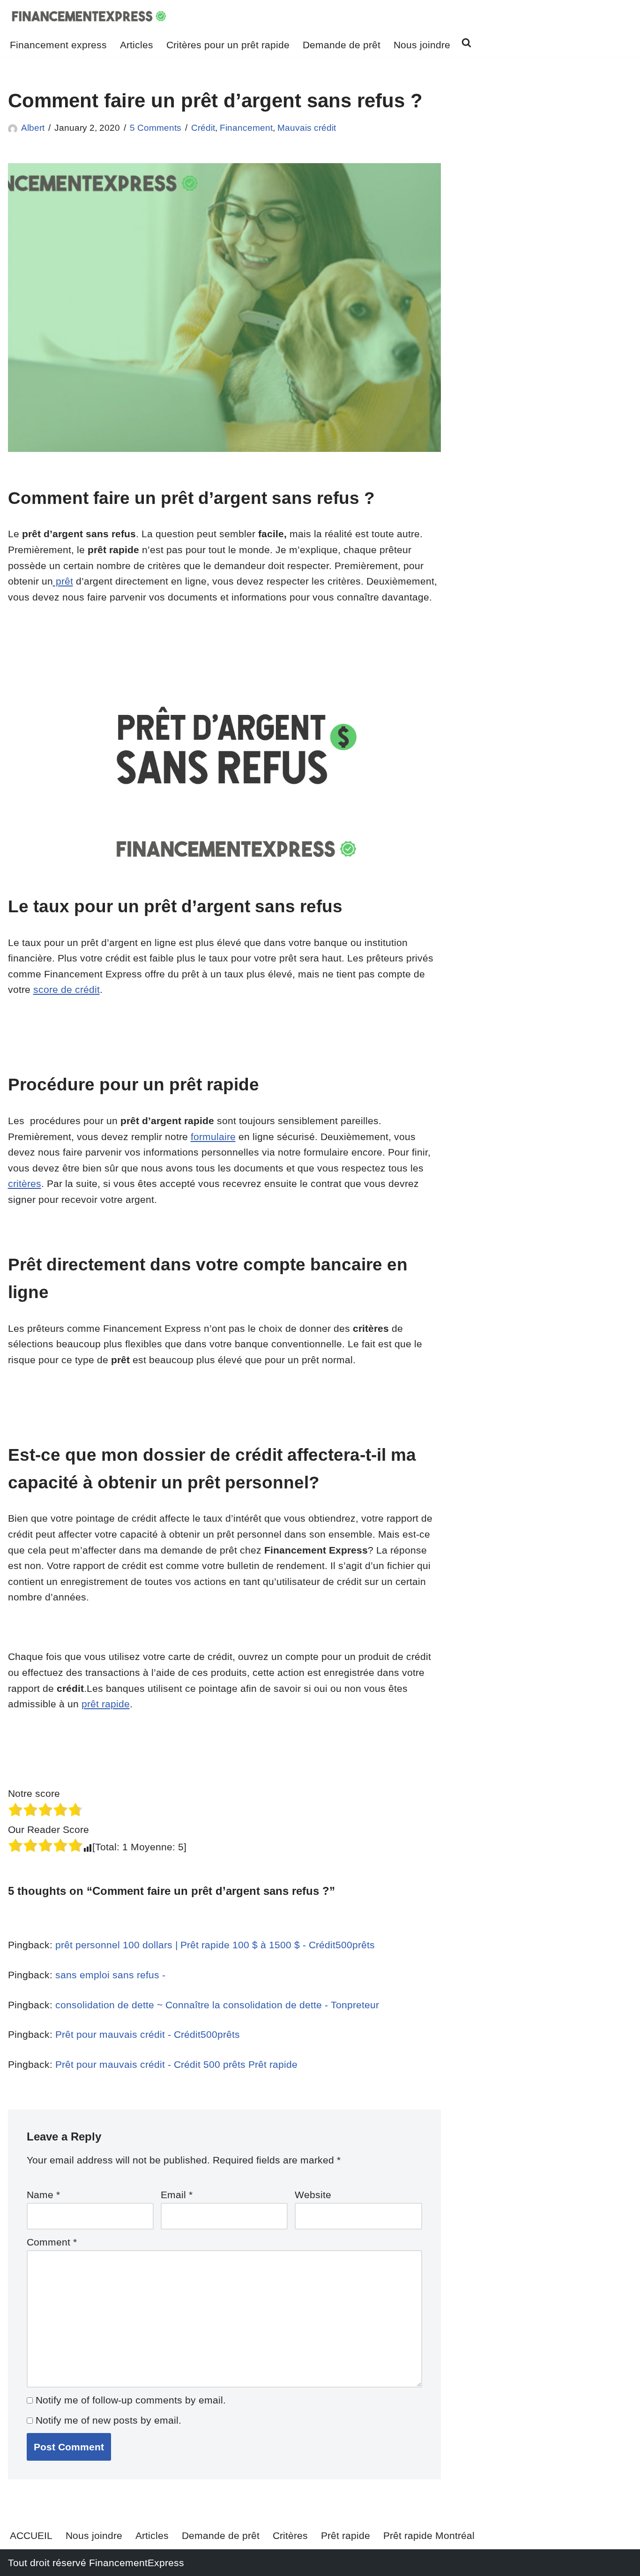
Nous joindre (422, 45)
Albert (33, 128)
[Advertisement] (551, 182)
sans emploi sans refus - (110, 1975)
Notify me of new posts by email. (108, 2420)
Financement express (58, 45)
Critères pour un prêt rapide (228, 45)
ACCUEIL (31, 2535)
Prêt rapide (346, 2535)
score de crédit (67, 989)
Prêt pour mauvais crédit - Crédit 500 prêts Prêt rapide (176, 2064)
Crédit (203, 128)
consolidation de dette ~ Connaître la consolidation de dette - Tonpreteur (217, 2005)
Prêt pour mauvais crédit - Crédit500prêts (148, 2034)
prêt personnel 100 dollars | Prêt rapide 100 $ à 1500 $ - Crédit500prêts (215, 1945)
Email (177, 2195)
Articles (137, 45)
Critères (290, 2535)
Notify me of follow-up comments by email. (131, 2400)
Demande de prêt (342, 45)
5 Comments (156, 128)
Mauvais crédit (307, 128)
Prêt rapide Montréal (429, 2535)
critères (25, 1183)
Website (313, 2195)
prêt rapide (106, 1704)
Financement (246, 128)
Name (43, 2195)
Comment (52, 2242)
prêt (63, 581)
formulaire (213, 1137)
